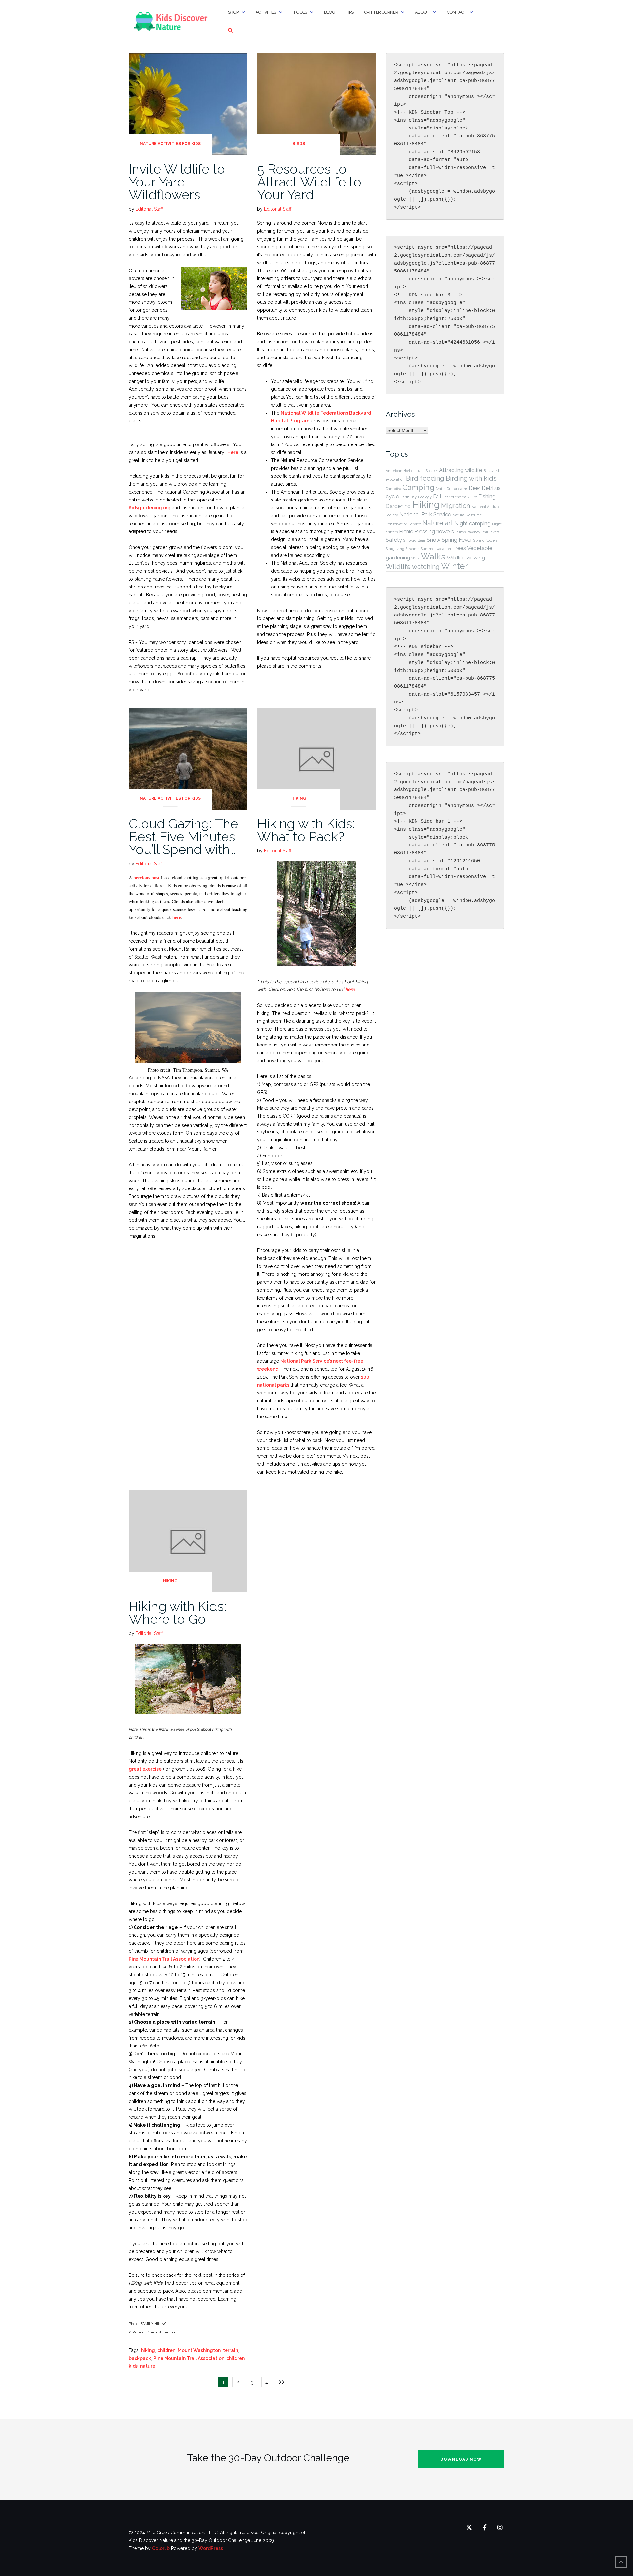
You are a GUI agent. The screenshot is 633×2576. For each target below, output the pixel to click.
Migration (456, 506)
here (177, 917)
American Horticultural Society (412, 471)
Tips (349, 12)
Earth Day (408, 497)
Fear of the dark (456, 497)
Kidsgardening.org (150, 508)
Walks (433, 557)
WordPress (211, 2548)
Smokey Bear (414, 540)
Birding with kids (471, 478)
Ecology (425, 497)
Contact (457, 12)
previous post (146, 878)
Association (186, 1959)
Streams (412, 549)
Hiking (299, 798)
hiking (148, 2350)
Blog (330, 12)
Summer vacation (436, 549)
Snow (434, 540)
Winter (454, 566)
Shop (233, 12)
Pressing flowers (434, 532)
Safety (394, 540)
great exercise (145, 1769)
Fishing (487, 496)
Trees (459, 548)
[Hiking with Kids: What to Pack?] (316, 758)
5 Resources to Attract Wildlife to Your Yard (309, 182)
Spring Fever (457, 540)
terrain (230, 2350)
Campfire (393, 489)
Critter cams (457, 489)
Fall (437, 496)
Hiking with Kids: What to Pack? (306, 830)
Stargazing (395, 549)
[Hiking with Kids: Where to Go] (188, 1541)
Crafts (440, 489)
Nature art (438, 523)
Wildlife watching (413, 567)
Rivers (494, 532)
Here (233, 452)
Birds (299, 144)
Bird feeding (425, 478)
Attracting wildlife (461, 470)
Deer (475, 488)
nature (148, 2366)
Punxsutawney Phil (472, 532)
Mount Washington (199, 2350)
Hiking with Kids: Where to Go (178, 1613)
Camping (418, 487)
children (166, 2350)
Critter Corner (381, 12)
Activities (266, 12)
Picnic (406, 532)
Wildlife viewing (466, 558)
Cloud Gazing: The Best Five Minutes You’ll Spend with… (183, 836)
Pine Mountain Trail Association (189, 2358)
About (422, 12)
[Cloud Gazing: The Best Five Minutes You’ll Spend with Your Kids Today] (188, 758)
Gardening (398, 506)
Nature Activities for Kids (170, 144)
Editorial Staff (149, 209)
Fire (474, 497)
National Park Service (425, 515)
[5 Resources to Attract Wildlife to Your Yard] (316, 103)
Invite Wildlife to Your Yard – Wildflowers (177, 182)
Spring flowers (485, 540)
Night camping (472, 523)
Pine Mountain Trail (150, 1959)
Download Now (461, 2459)
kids (133, 2366)
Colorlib (161, 2548)
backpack (140, 2358)
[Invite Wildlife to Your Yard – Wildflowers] (188, 103)
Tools (300, 12)
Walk (416, 558)
